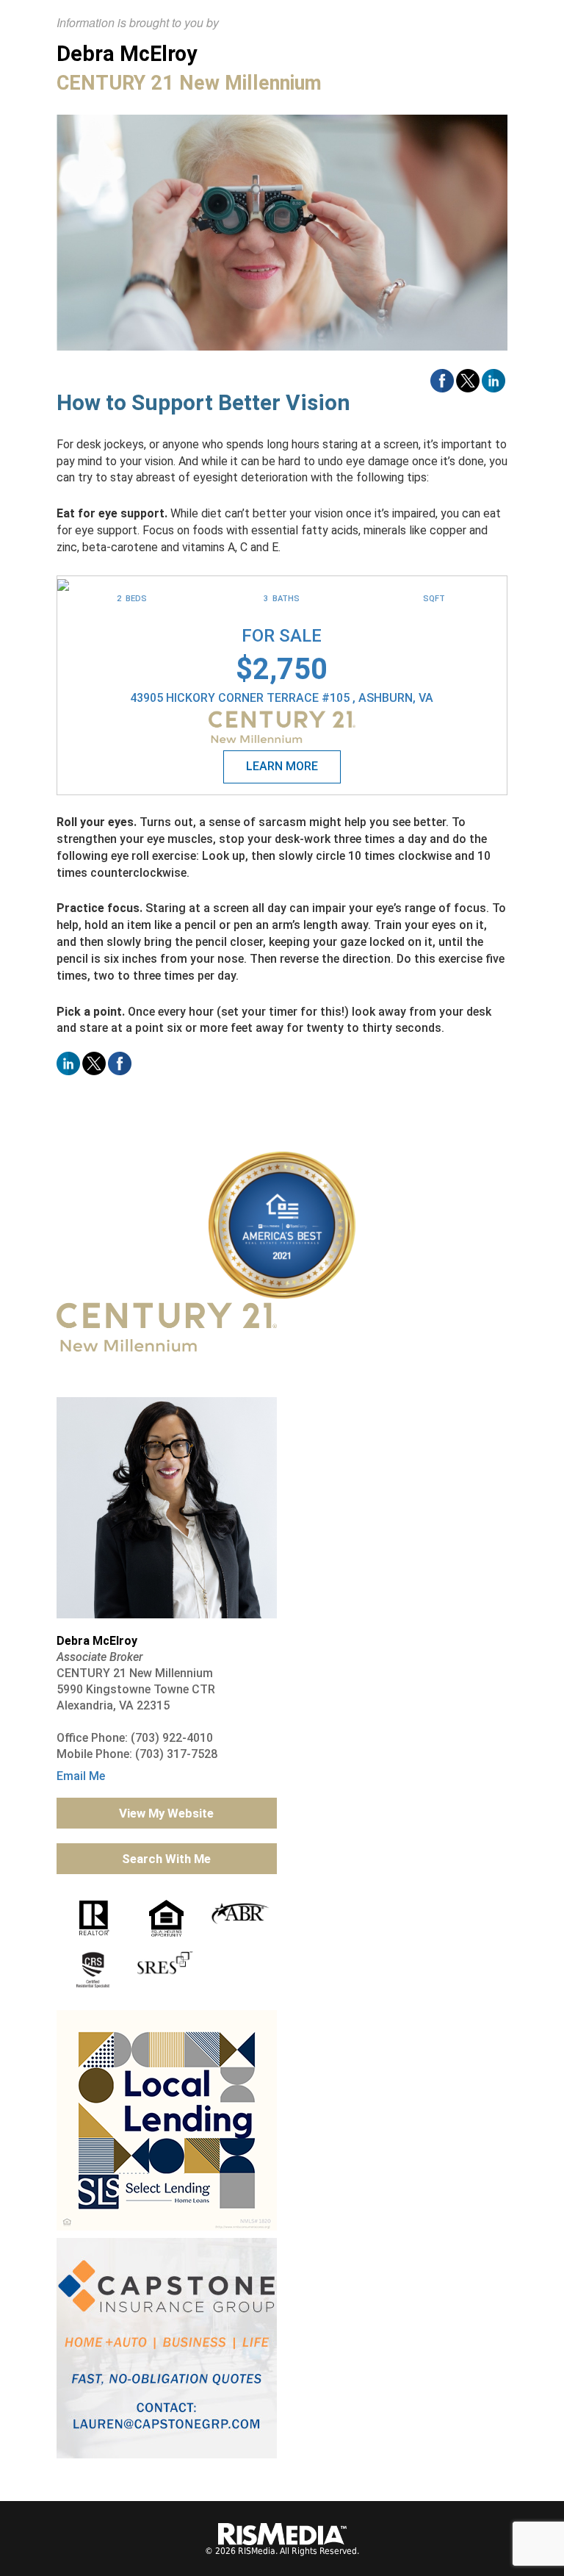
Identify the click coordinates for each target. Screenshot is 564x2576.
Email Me (81, 1776)
